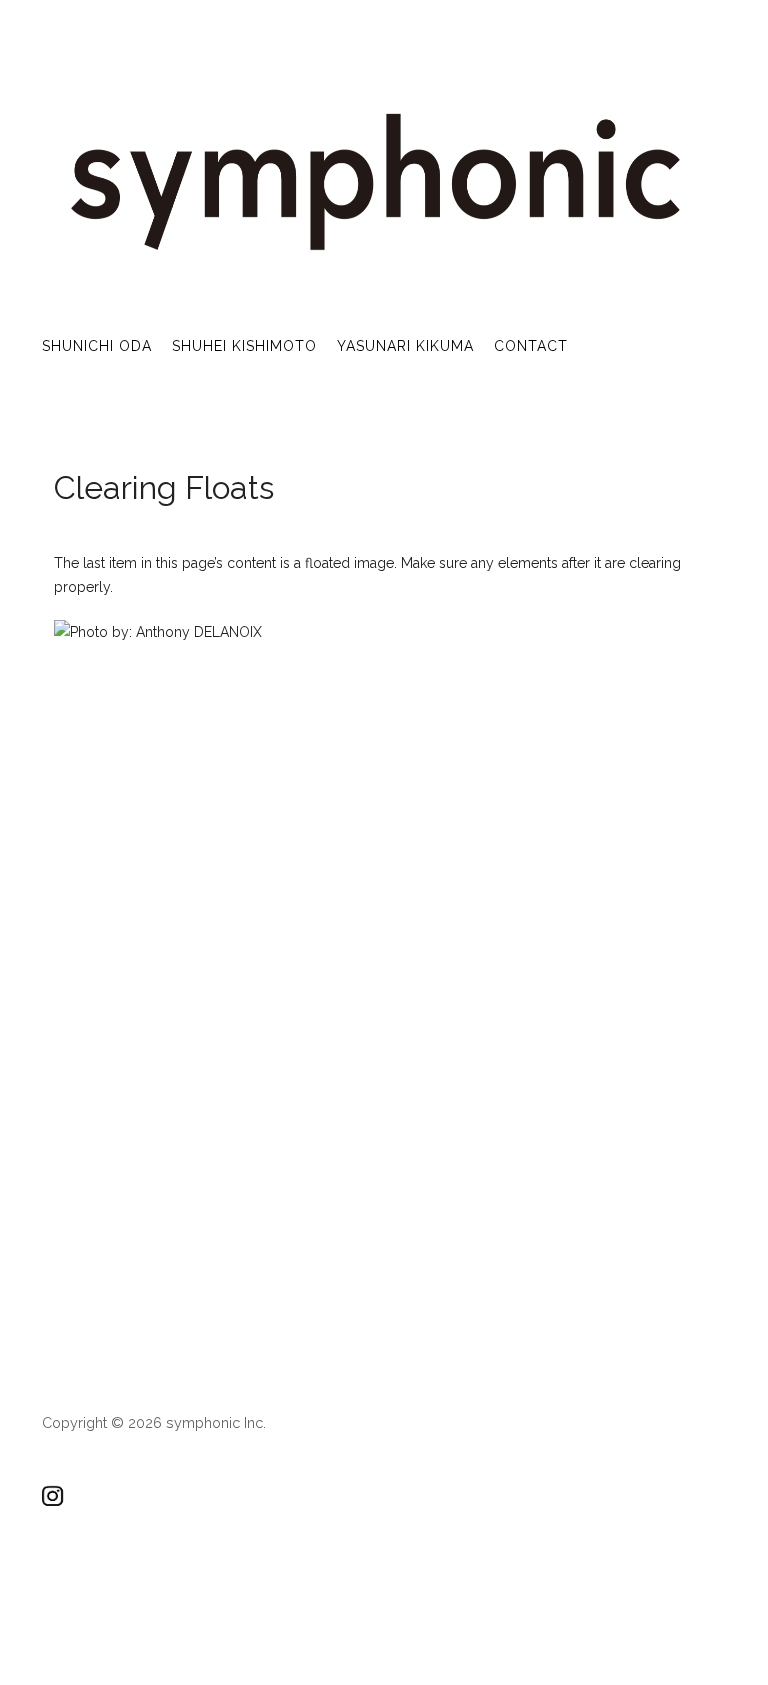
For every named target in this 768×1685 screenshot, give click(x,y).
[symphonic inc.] (373, 252)
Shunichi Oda (97, 346)
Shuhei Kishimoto (244, 346)
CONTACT (531, 346)
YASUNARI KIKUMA (405, 346)
